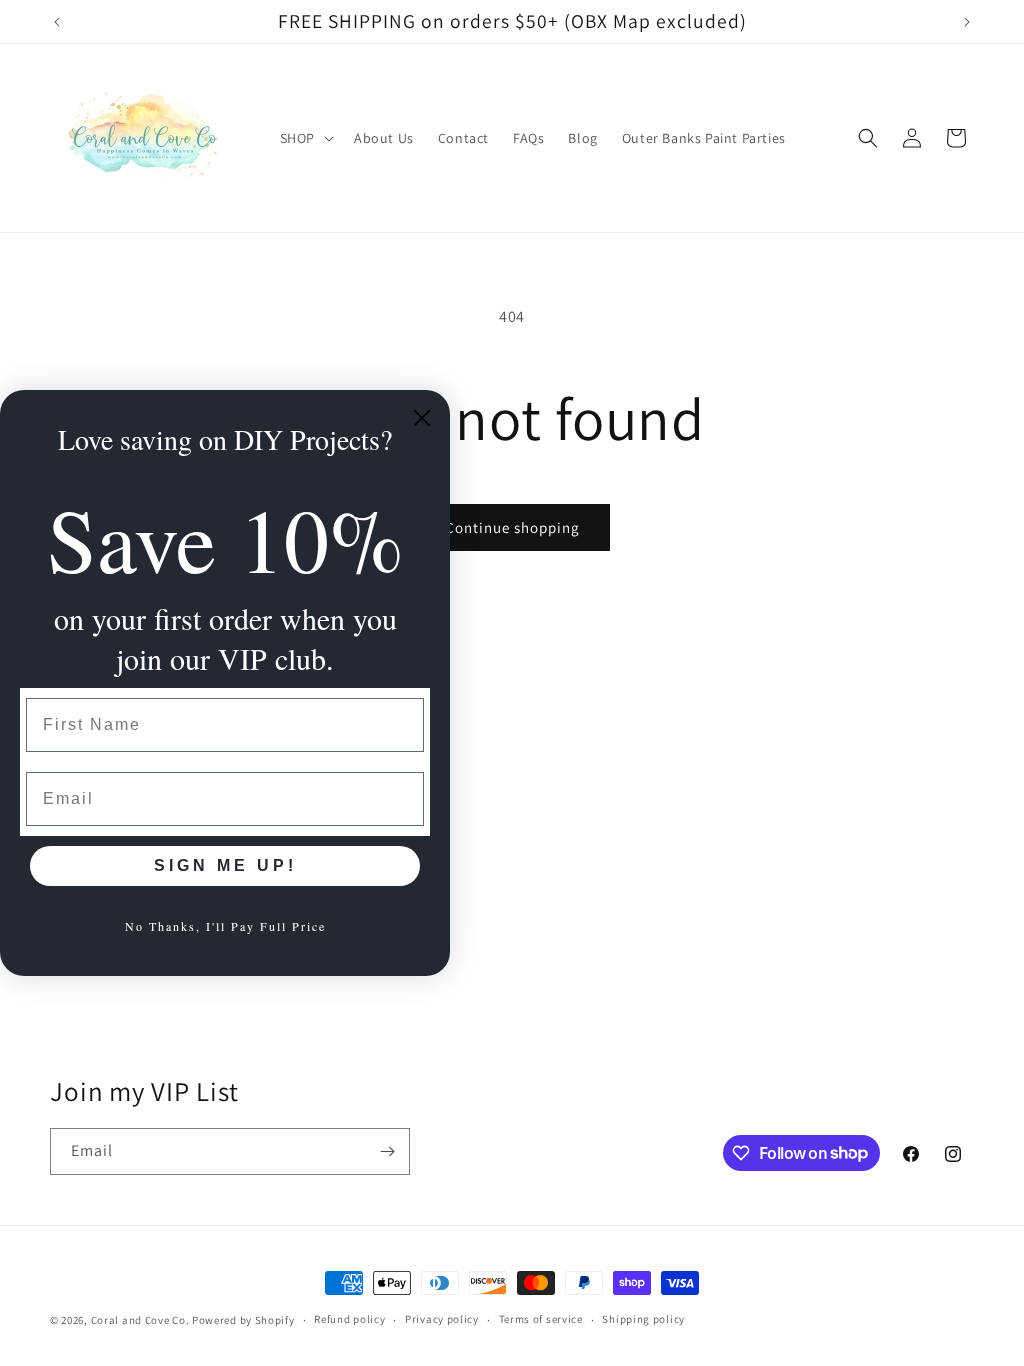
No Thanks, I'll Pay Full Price (225, 926)
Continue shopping (512, 527)
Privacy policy (442, 1319)
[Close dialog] (422, 418)
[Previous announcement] (57, 22)
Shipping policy (643, 1319)
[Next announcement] (967, 22)
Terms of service (541, 1319)
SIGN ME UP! (225, 865)
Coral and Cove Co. (140, 1320)
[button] (305, 138)
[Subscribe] (387, 1151)
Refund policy (349, 1319)
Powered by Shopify (243, 1320)
